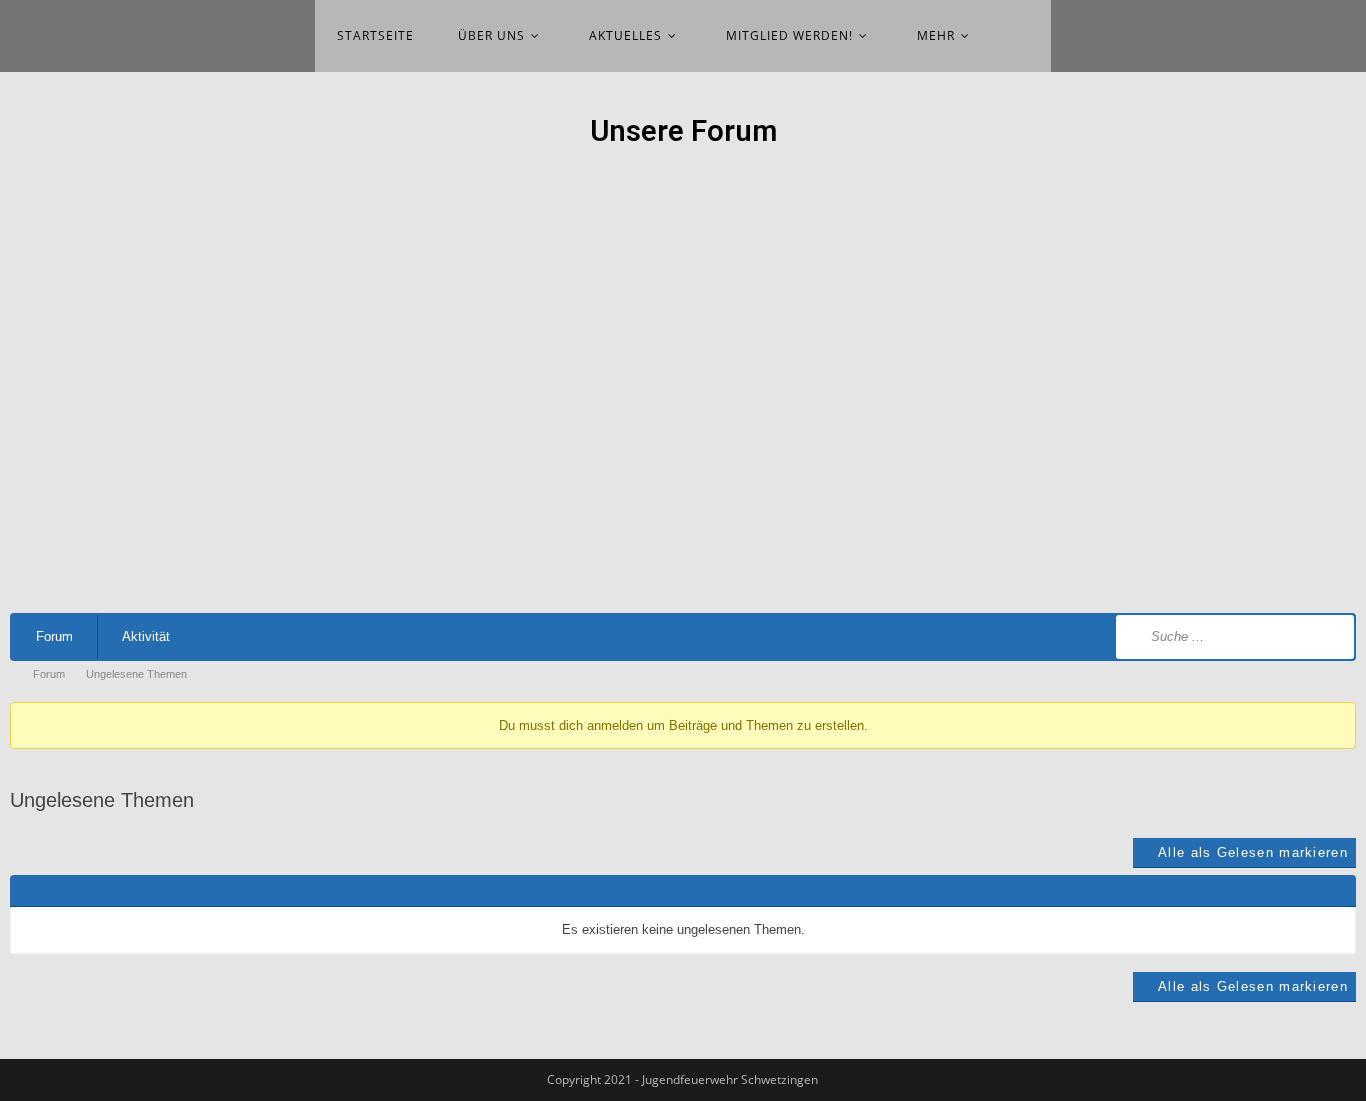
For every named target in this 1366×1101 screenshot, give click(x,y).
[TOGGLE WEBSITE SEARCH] (1024, 36)
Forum (54, 636)
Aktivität (146, 636)
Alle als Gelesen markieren (1253, 852)
